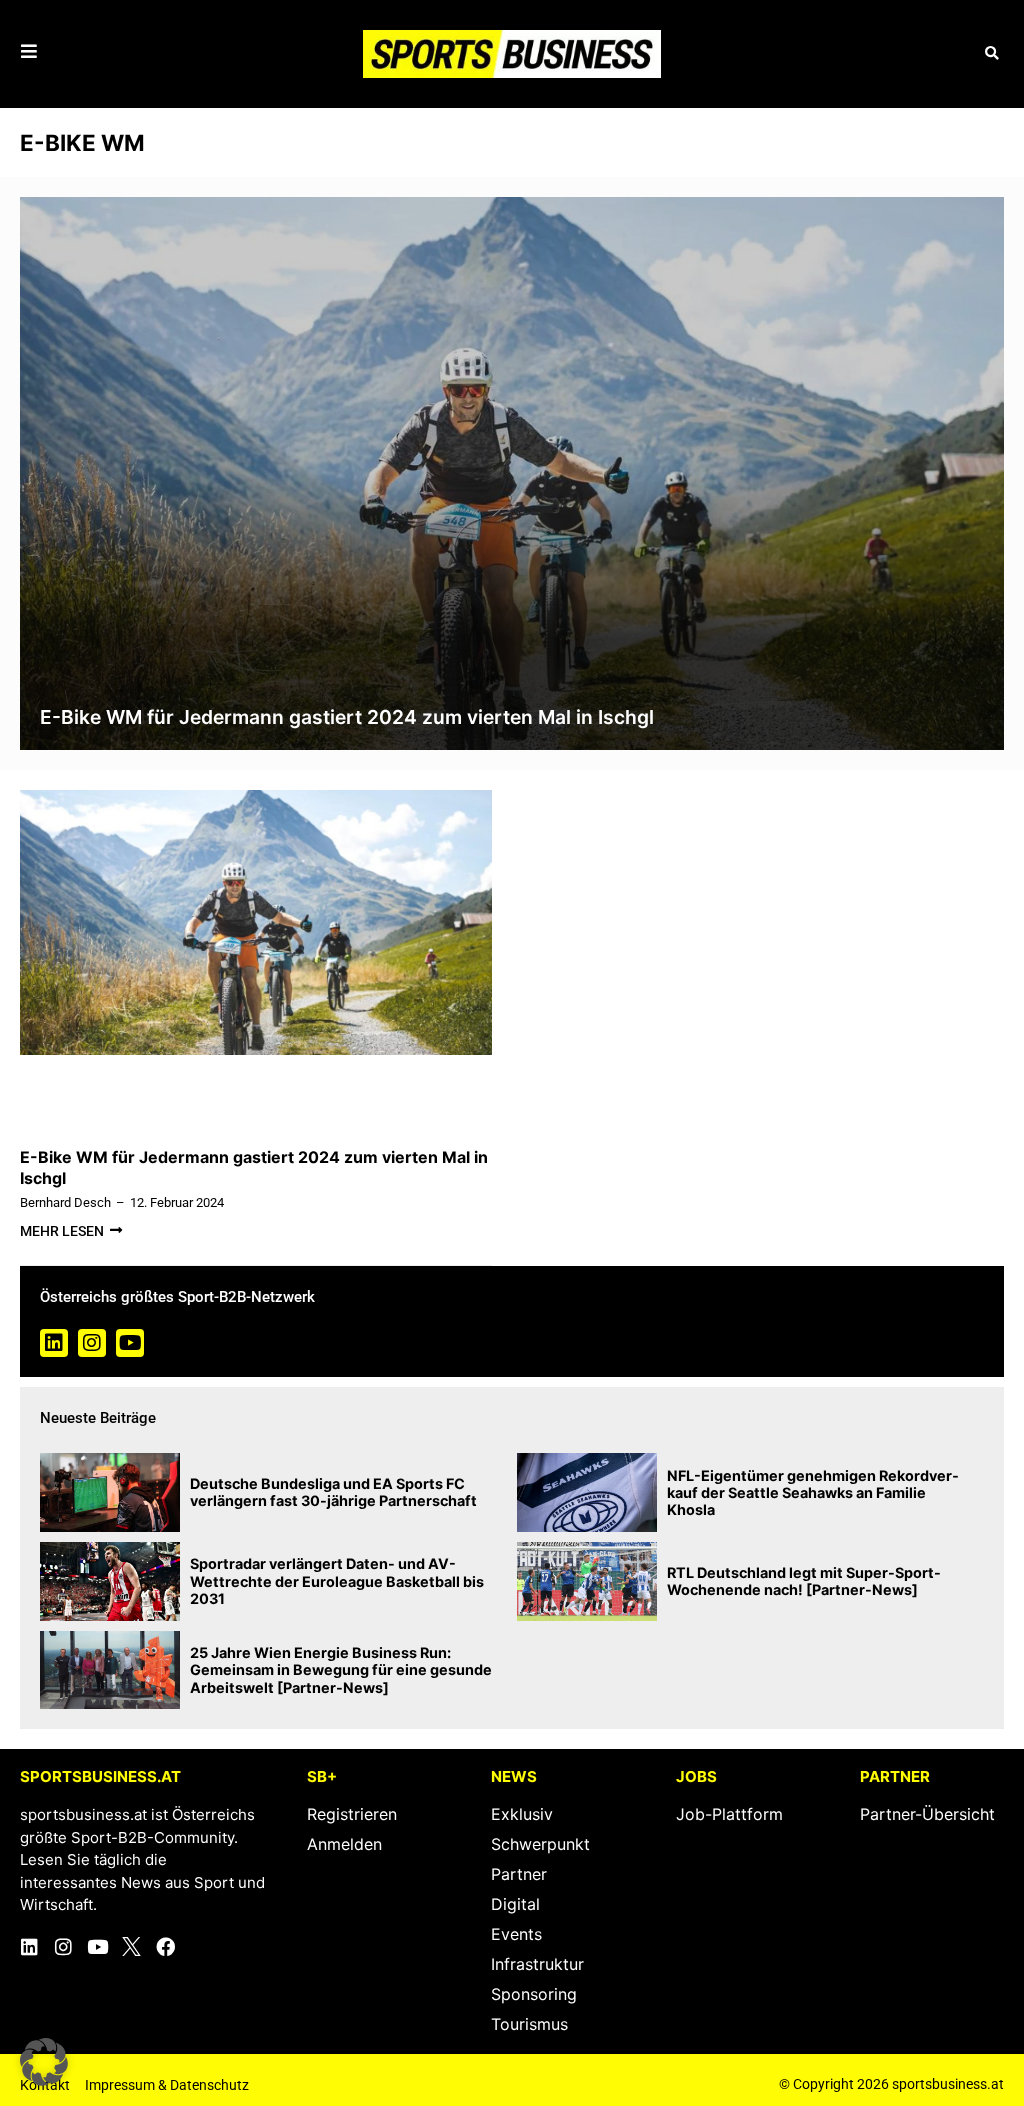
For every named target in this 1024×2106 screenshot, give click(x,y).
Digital (515, 1904)
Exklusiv (522, 1814)
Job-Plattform (729, 1814)
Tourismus (529, 2024)
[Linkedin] (54, 1343)
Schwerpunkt (540, 1844)
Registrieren (352, 1814)
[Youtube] (130, 1343)
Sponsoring (534, 1994)
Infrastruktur (537, 1964)
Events (516, 1934)
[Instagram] (92, 1343)
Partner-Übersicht (927, 1814)
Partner (519, 1874)
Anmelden (344, 1844)
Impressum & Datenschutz (167, 2085)
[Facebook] (165, 1946)
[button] (991, 53)
